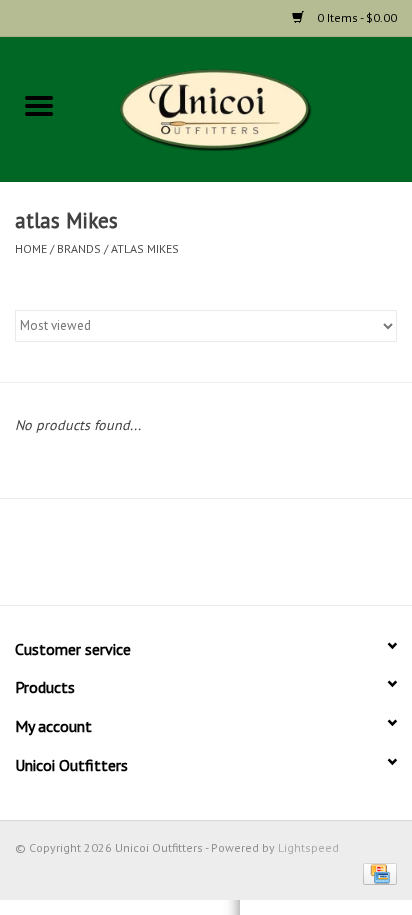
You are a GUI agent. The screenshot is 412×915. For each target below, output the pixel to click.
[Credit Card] (376, 872)
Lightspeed (308, 847)
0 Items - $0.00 (355, 17)
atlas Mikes (145, 248)
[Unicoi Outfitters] (245, 108)
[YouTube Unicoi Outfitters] (206, 559)
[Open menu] (39, 105)
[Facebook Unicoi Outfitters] (170, 559)
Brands (79, 248)
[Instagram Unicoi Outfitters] (242, 559)
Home (31, 248)
